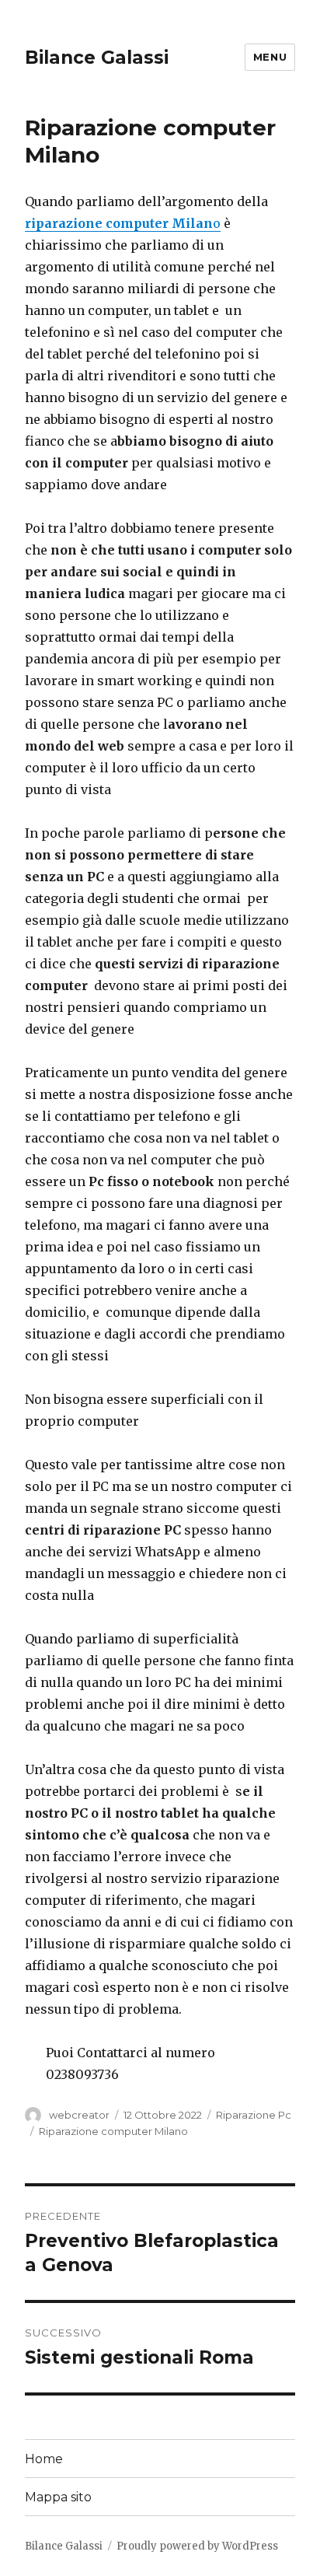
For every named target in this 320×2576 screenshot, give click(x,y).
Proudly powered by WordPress (197, 2546)
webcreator (79, 2115)
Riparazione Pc (254, 2115)
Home (44, 2459)
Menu (270, 57)
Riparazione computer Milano (113, 2131)
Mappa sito (58, 2497)
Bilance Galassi (97, 58)
